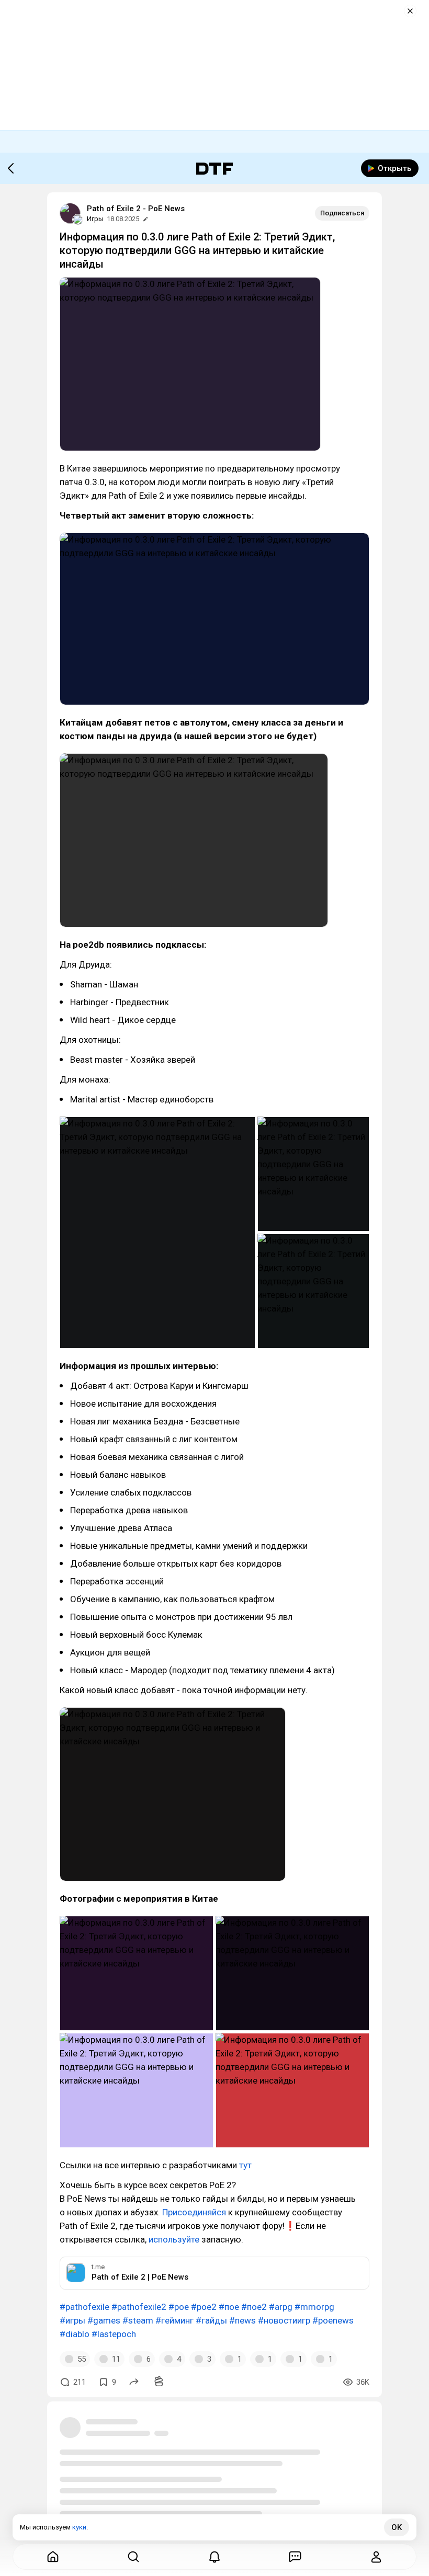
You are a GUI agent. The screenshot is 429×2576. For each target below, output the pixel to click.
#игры (72, 2320)
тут (245, 2165)
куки (79, 2527)
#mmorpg (314, 2307)
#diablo (75, 2334)
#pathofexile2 (139, 2307)
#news (242, 2320)
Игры (95, 219)
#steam (138, 2320)
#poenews (333, 2320)
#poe (179, 2307)
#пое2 (254, 2307)
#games (104, 2320)
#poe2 (204, 2307)
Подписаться (342, 213)
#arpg (281, 2307)
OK (397, 2527)
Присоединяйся (194, 2212)
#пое (229, 2307)
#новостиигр (284, 2320)
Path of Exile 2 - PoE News (136, 209)
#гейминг (174, 2320)
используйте (174, 2239)
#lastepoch (114, 2334)
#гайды (211, 2320)
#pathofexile (84, 2307)
